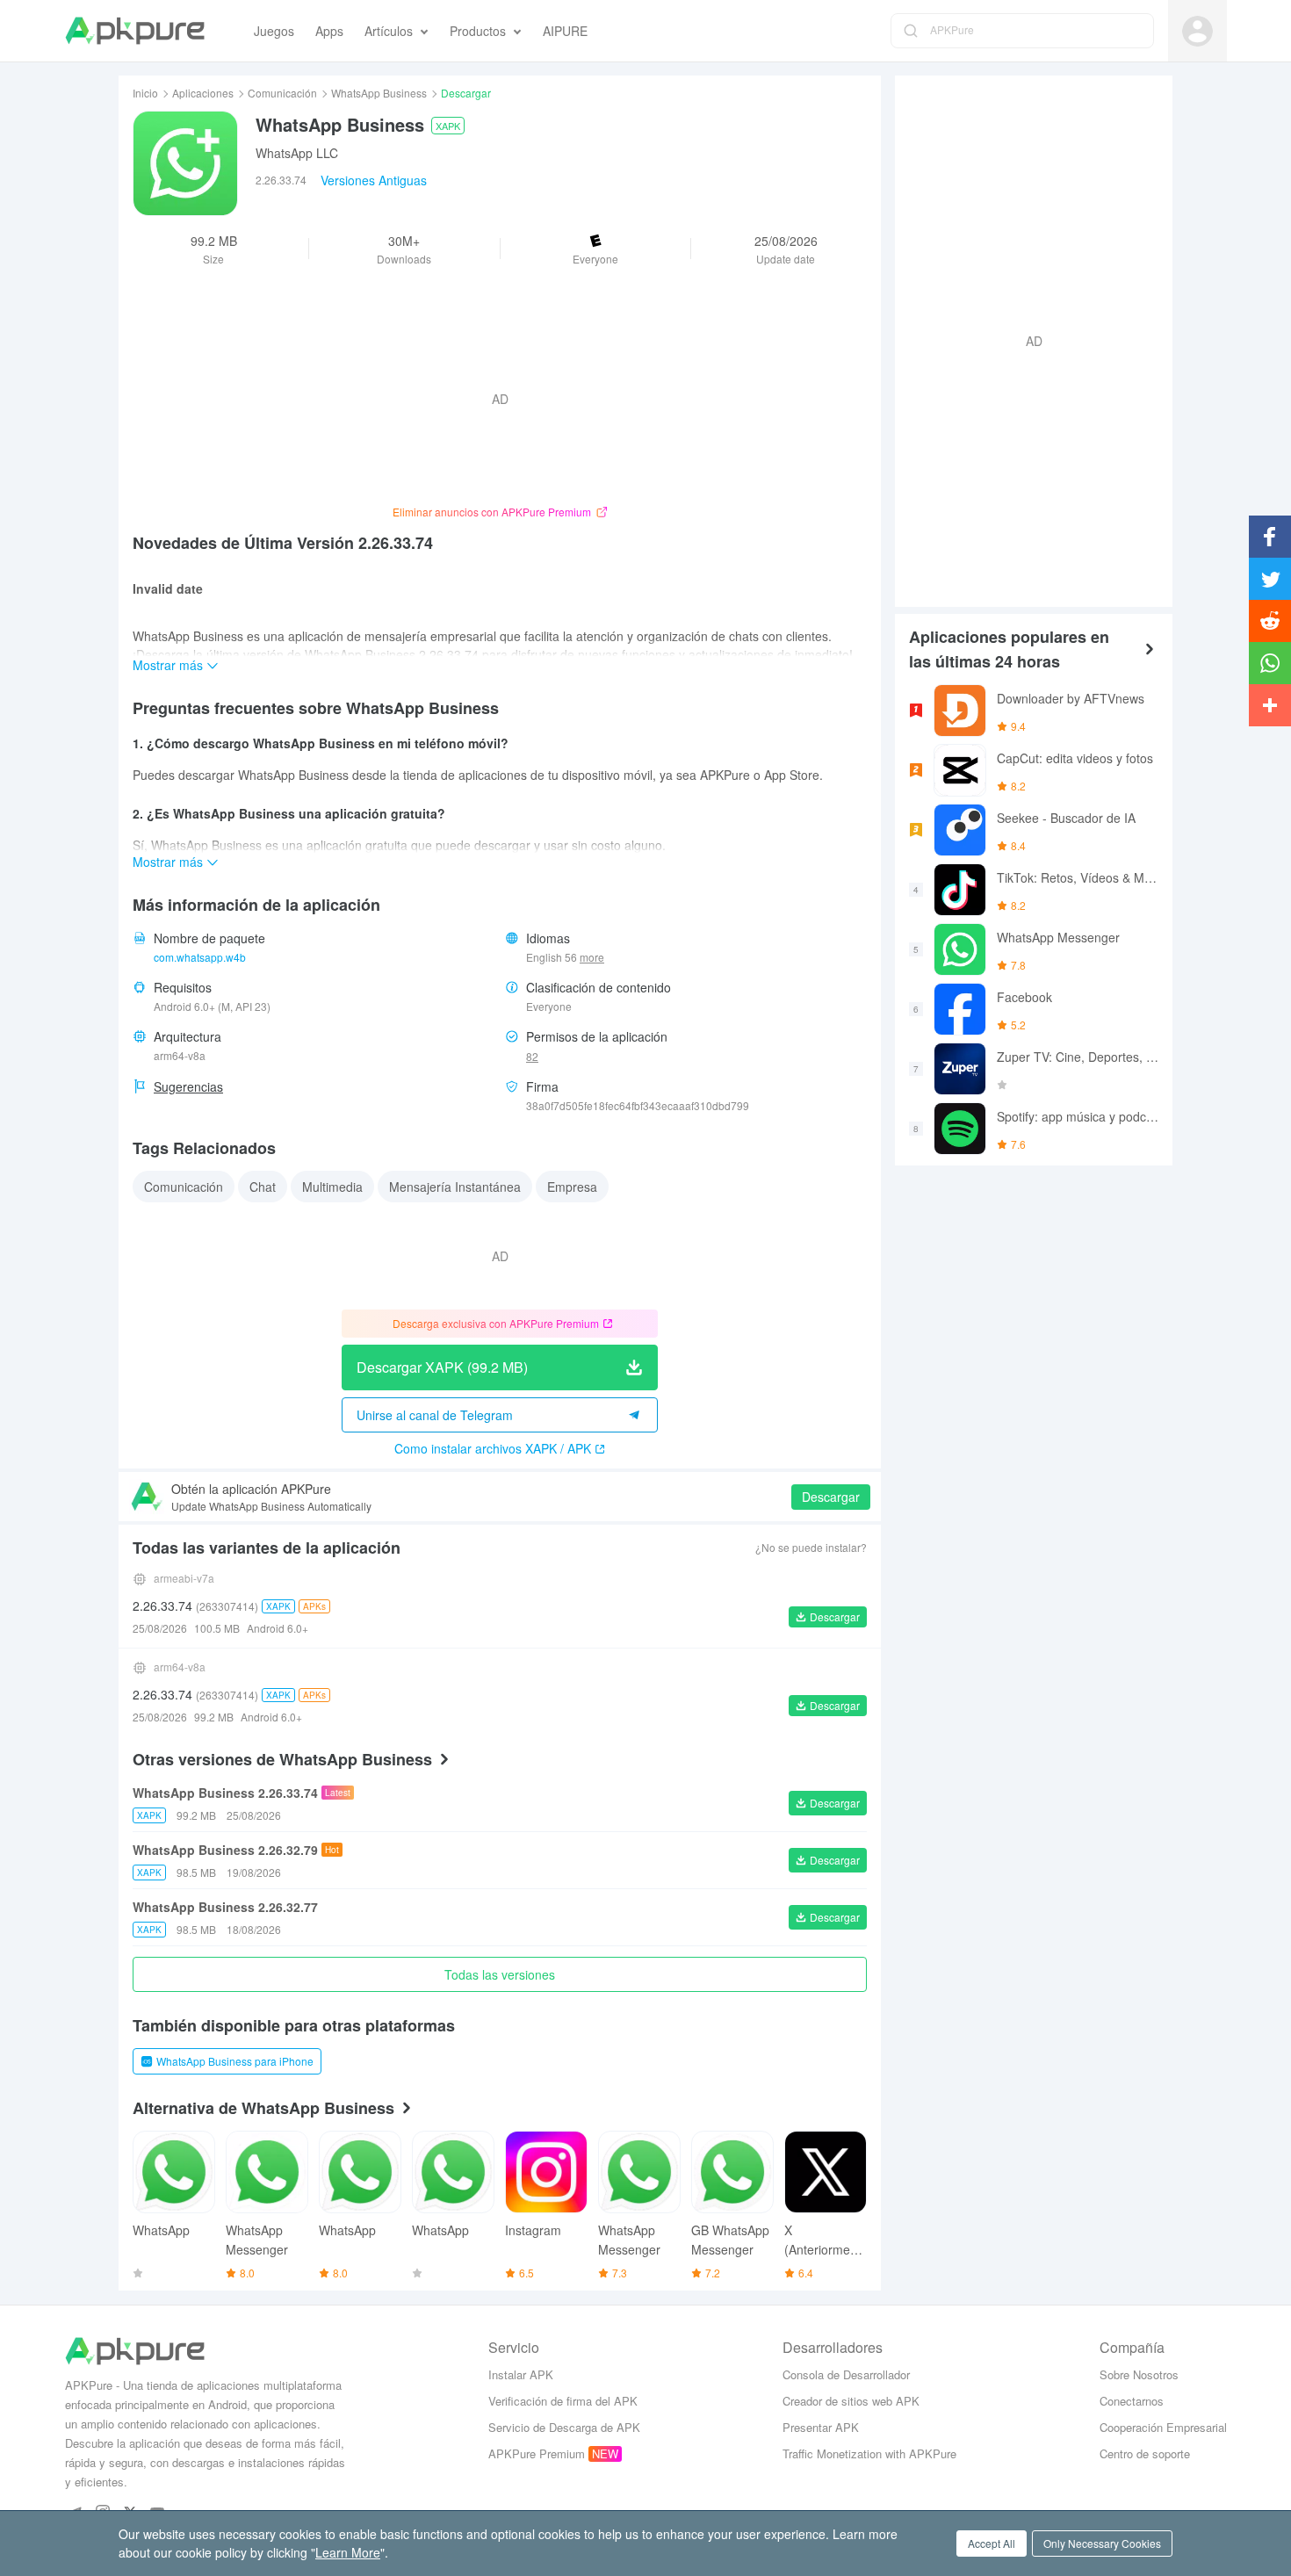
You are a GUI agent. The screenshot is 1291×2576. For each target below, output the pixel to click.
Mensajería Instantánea (455, 1187)
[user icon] (1197, 31)
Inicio (145, 93)
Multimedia (332, 1187)
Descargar (831, 1497)
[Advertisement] (1027, 339)
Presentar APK (821, 2427)
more (592, 957)
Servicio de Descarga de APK (564, 2427)
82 (532, 1056)
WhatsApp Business (379, 93)
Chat (263, 1187)
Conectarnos (1132, 2401)
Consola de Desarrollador (846, 2374)
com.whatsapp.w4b (200, 957)
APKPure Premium (537, 2453)
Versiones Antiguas (374, 180)
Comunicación (282, 93)
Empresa (572, 1187)
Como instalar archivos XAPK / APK (493, 1448)
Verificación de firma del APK (563, 2401)
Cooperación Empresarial (1163, 2427)
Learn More (348, 2552)
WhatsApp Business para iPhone (235, 2061)
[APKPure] (135, 31)
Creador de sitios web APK (851, 2401)
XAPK (448, 126)
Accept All (992, 2543)
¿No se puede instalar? (811, 1547)
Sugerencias (188, 1086)
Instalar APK (521, 2374)
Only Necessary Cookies (1102, 2543)
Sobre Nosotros (1139, 2374)
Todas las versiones (500, 1974)
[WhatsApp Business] (185, 163)
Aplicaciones (203, 93)
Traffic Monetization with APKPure (869, 2453)
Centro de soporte (1145, 2453)
